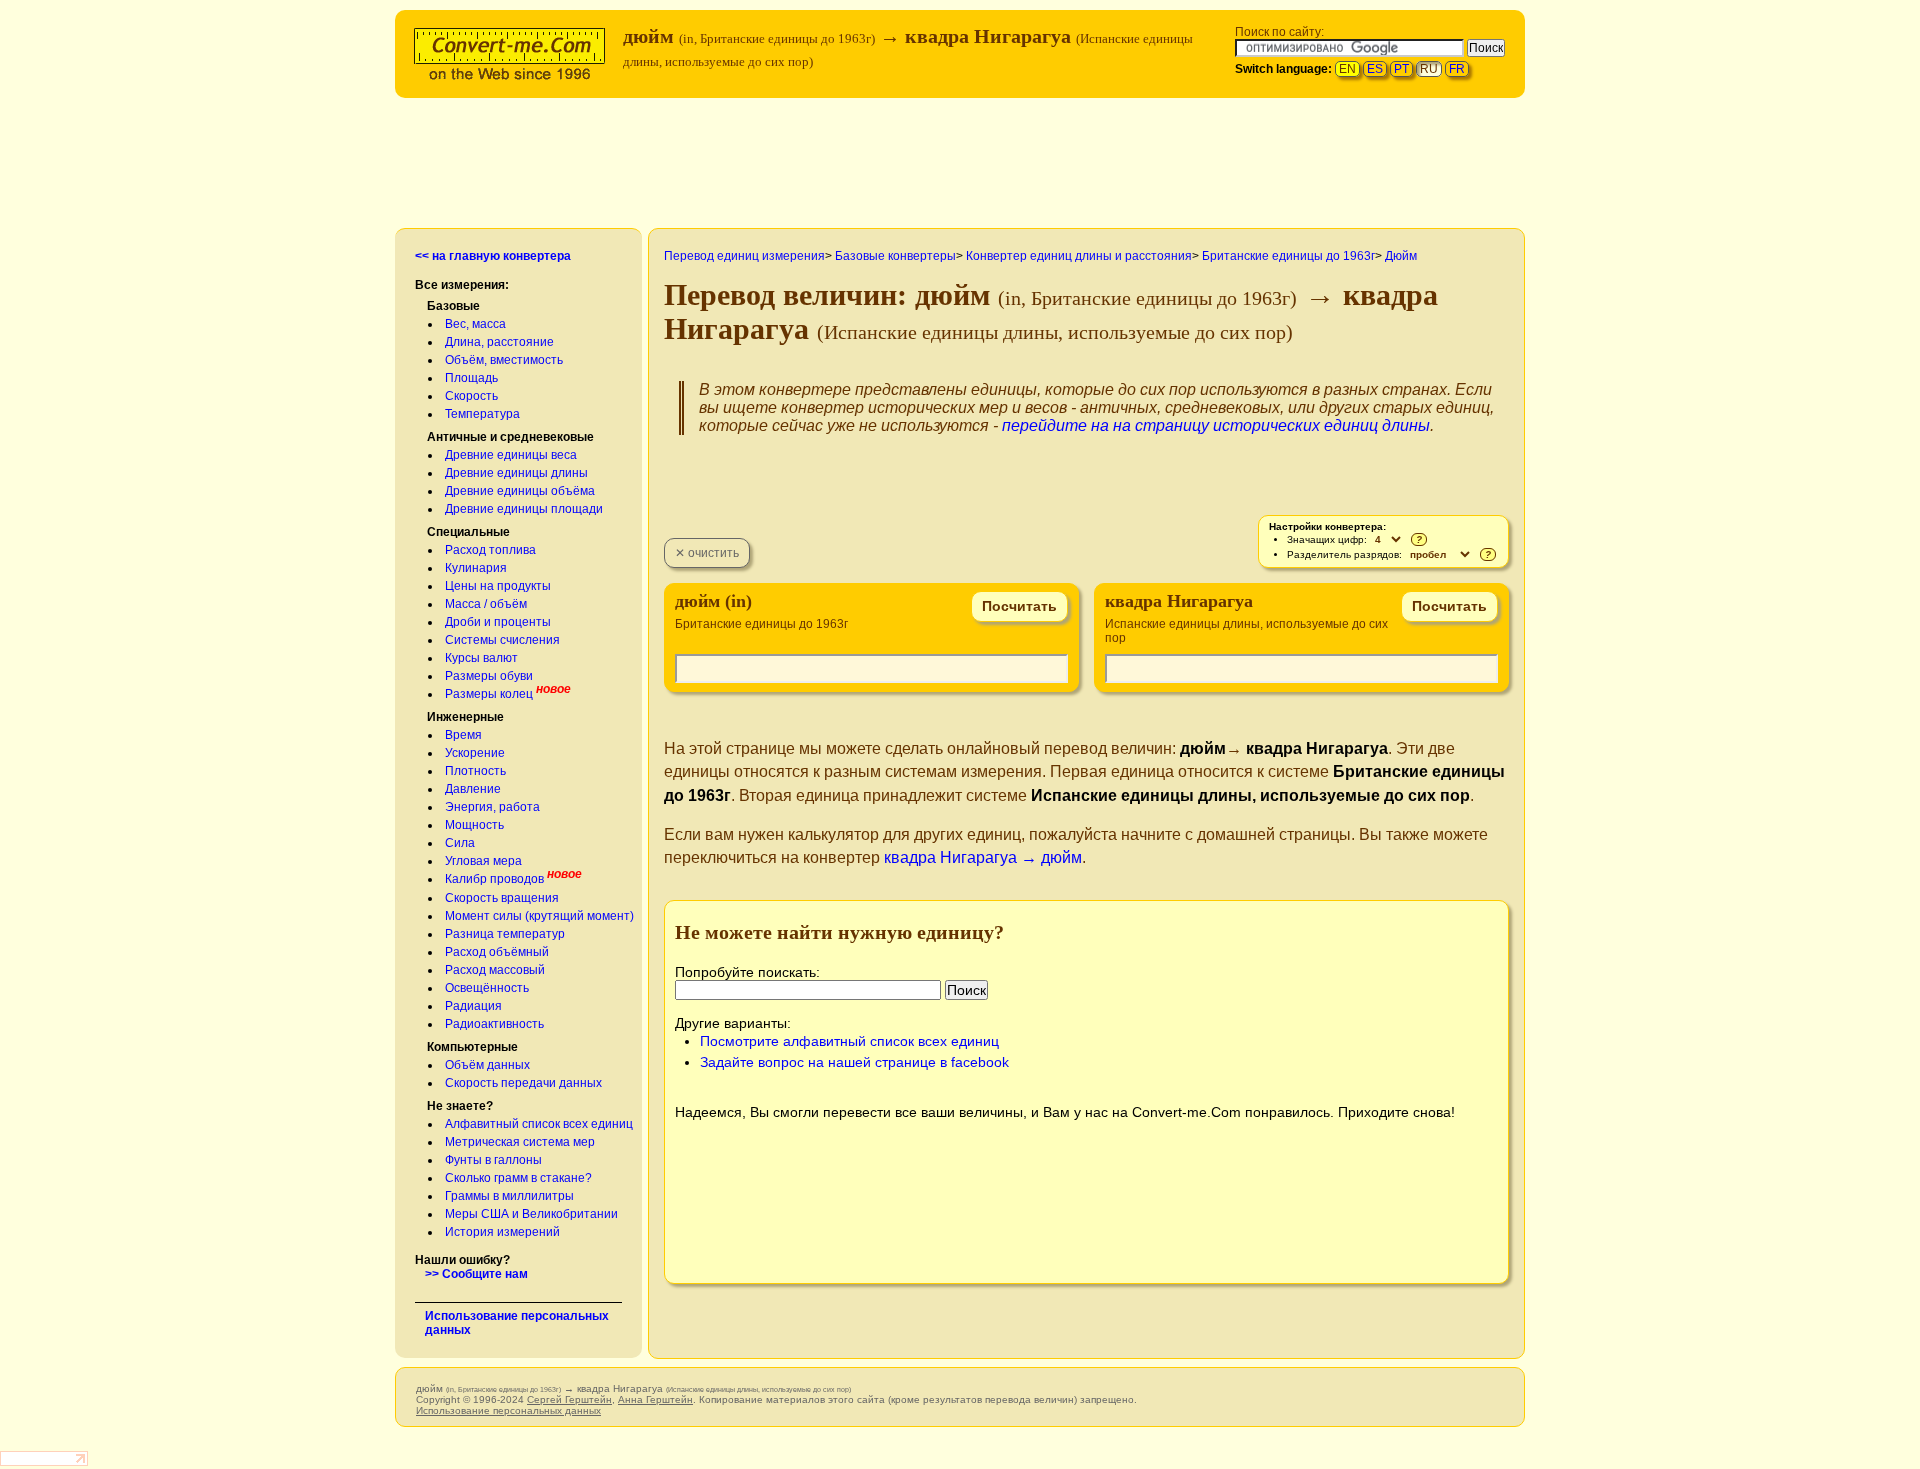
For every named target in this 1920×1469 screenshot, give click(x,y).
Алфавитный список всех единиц (539, 1124)
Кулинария (476, 568)
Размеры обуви (489, 676)
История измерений (502, 1232)
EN (1347, 69)
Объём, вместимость (504, 360)
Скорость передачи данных (523, 1083)
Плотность (475, 771)
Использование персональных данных (508, 1410)
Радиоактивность (494, 1024)
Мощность (474, 825)
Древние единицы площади (524, 509)
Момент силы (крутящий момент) (539, 916)
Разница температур (505, 934)
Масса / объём (486, 604)
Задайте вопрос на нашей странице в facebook (854, 1062)
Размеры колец (489, 694)
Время (463, 735)
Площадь (471, 378)
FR (1457, 69)
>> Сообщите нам (476, 1274)
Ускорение (475, 753)
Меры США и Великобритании (531, 1214)
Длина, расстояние (499, 342)
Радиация (473, 1006)
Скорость (471, 396)
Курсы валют (481, 658)
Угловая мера (483, 861)
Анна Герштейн (655, 1399)
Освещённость (487, 988)
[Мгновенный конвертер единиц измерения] (514, 51)
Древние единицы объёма (520, 491)
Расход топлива (490, 550)
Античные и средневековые (510, 437)
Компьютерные (472, 1047)
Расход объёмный (497, 952)
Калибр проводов (494, 879)
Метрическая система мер (520, 1142)
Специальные (468, 532)
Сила (460, 843)
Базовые (453, 306)
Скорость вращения (502, 898)
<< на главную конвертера (493, 256)
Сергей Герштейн (569, 1399)
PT (1401, 69)
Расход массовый (495, 970)
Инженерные (465, 717)
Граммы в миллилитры (509, 1196)
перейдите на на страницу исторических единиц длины (1216, 425)
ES (1375, 69)
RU (1429, 69)
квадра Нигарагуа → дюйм (983, 857)
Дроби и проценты (498, 622)
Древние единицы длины (516, 473)
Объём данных (487, 1065)
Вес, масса (475, 324)
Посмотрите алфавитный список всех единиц (849, 1041)
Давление (473, 789)
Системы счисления (502, 640)
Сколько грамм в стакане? (518, 1178)
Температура (482, 414)
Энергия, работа (492, 807)
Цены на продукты (498, 586)
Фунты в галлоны (493, 1160)
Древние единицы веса (511, 455)
